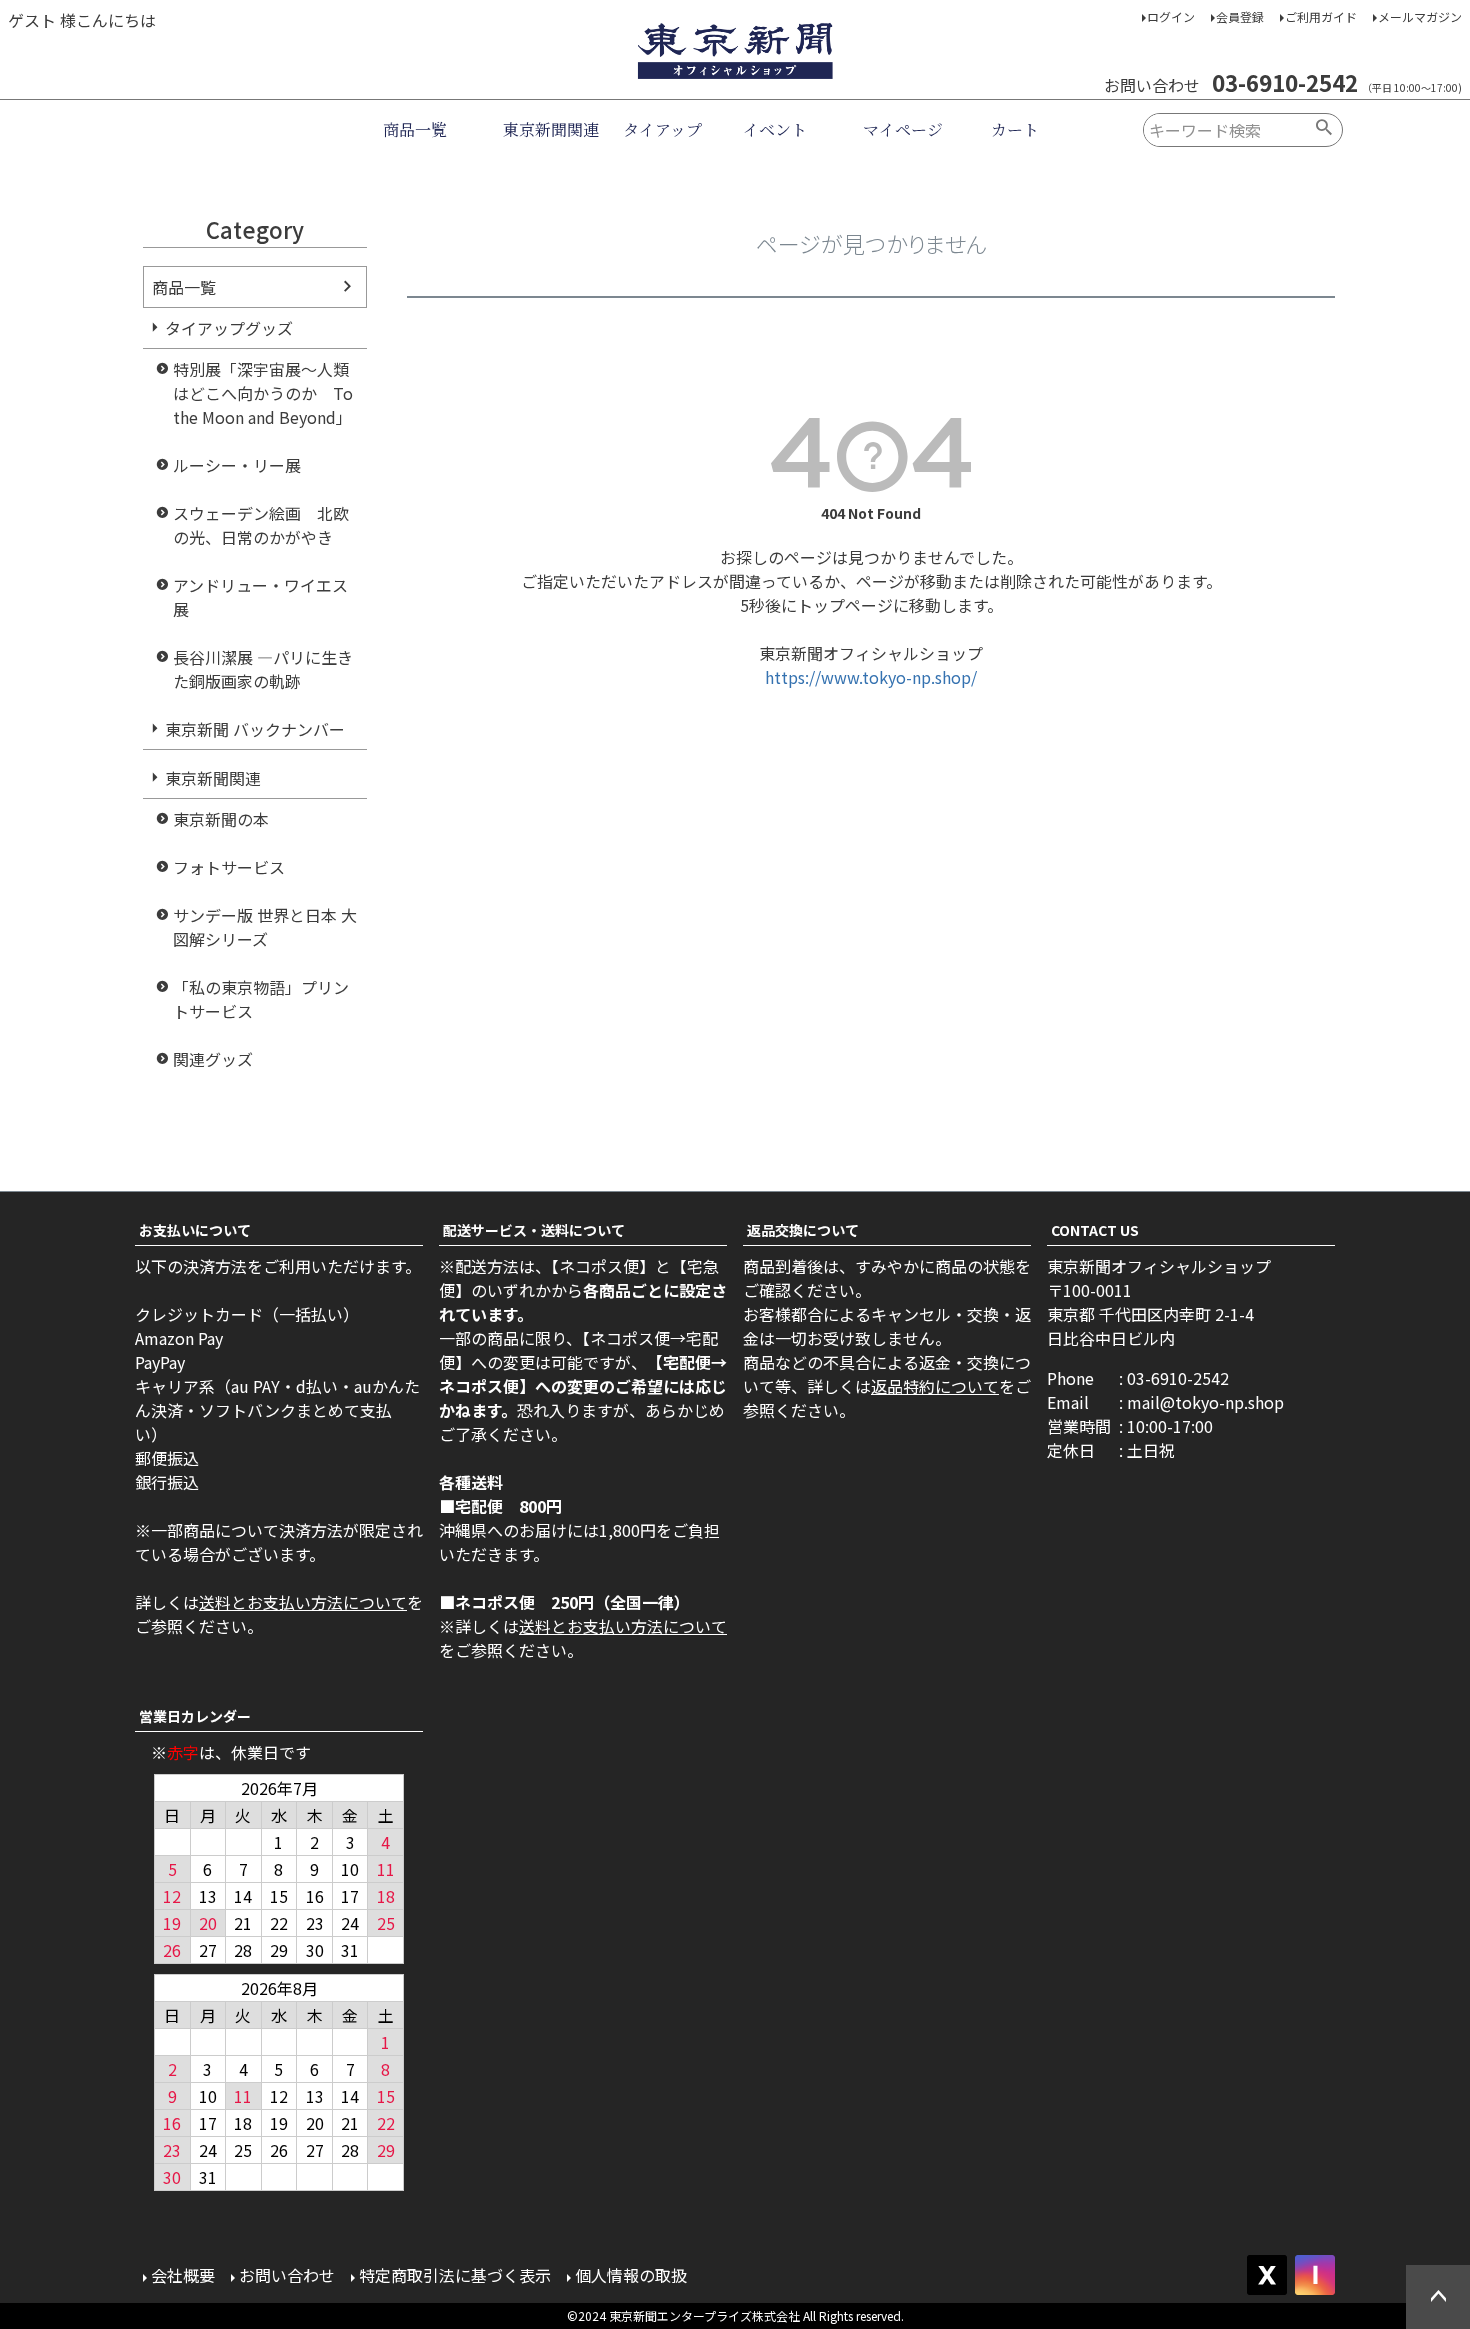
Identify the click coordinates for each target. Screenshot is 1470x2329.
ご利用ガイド (1321, 16)
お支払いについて (195, 1230)
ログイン (1171, 16)
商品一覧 (415, 129)
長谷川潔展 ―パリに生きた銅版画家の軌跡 (263, 669)
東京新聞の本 (221, 819)
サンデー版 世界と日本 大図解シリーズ (265, 927)
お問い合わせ (287, 2275)
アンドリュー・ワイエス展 (260, 597)
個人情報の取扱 (631, 2275)
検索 (1324, 130)
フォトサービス (229, 867)
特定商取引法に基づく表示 (455, 2275)
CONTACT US (1095, 1230)
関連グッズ (213, 1059)
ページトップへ (1438, 2297)
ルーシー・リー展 (237, 465)
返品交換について (803, 1230)
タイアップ (662, 129)
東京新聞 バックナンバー (255, 729)
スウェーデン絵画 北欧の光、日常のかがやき (261, 525)
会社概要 (183, 2275)
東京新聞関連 (551, 129)
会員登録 (1240, 16)
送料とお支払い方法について (303, 1602)
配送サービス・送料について (534, 1230)
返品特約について (935, 1386)
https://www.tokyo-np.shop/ (871, 677)
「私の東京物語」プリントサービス (261, 999)
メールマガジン (1420, 16)
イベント (775, 129)
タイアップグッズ (229, 328)
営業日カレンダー (195, 1716)
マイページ (903, 129)
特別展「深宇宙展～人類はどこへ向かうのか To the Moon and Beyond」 (263, 393)
